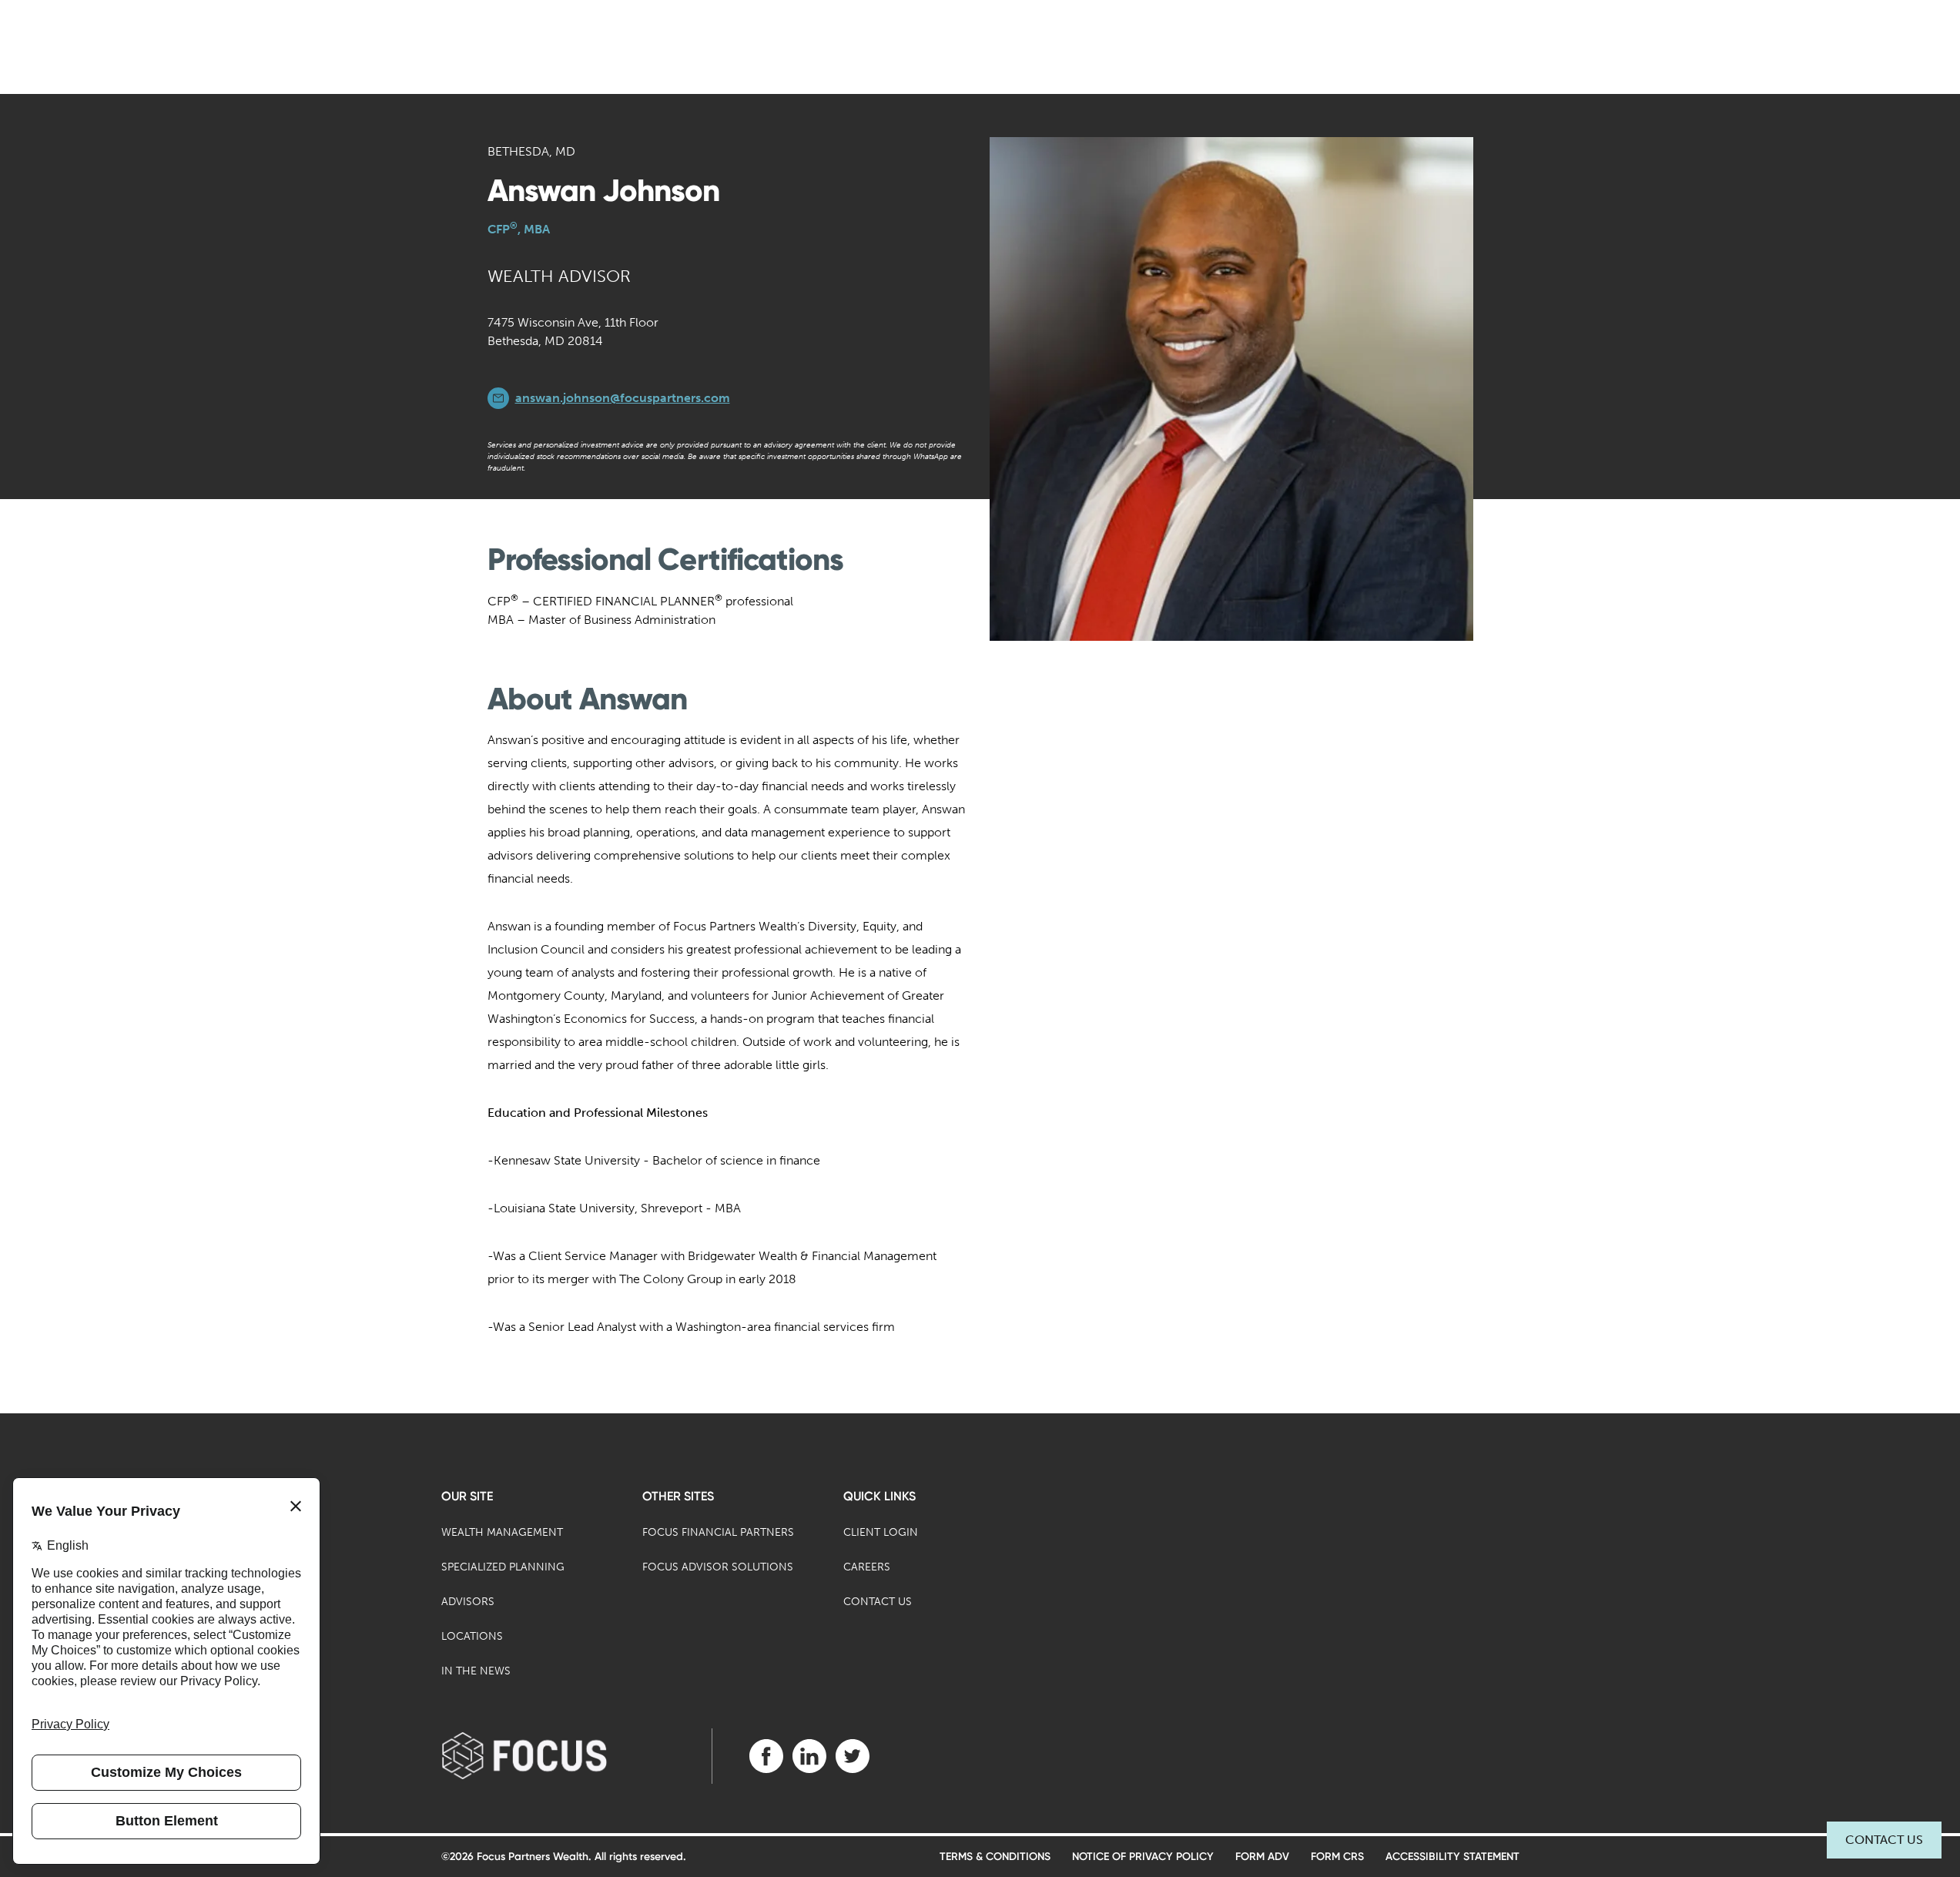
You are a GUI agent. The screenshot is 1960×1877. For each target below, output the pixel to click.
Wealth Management (502, 1532)
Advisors (468, 1602)
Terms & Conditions (995, 1857)
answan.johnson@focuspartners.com (623, 398)
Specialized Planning (503, 1567)
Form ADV (1262, 1857)
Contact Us (1884, 1840)
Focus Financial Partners (718, 1532)
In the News (476, 1671)
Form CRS (1337, 1857)
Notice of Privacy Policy (1143, 1857)
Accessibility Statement (1452, 1857)
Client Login (881, 1532)
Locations (472, 1636)
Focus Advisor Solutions (718, 1567)
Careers (867, 1567)
